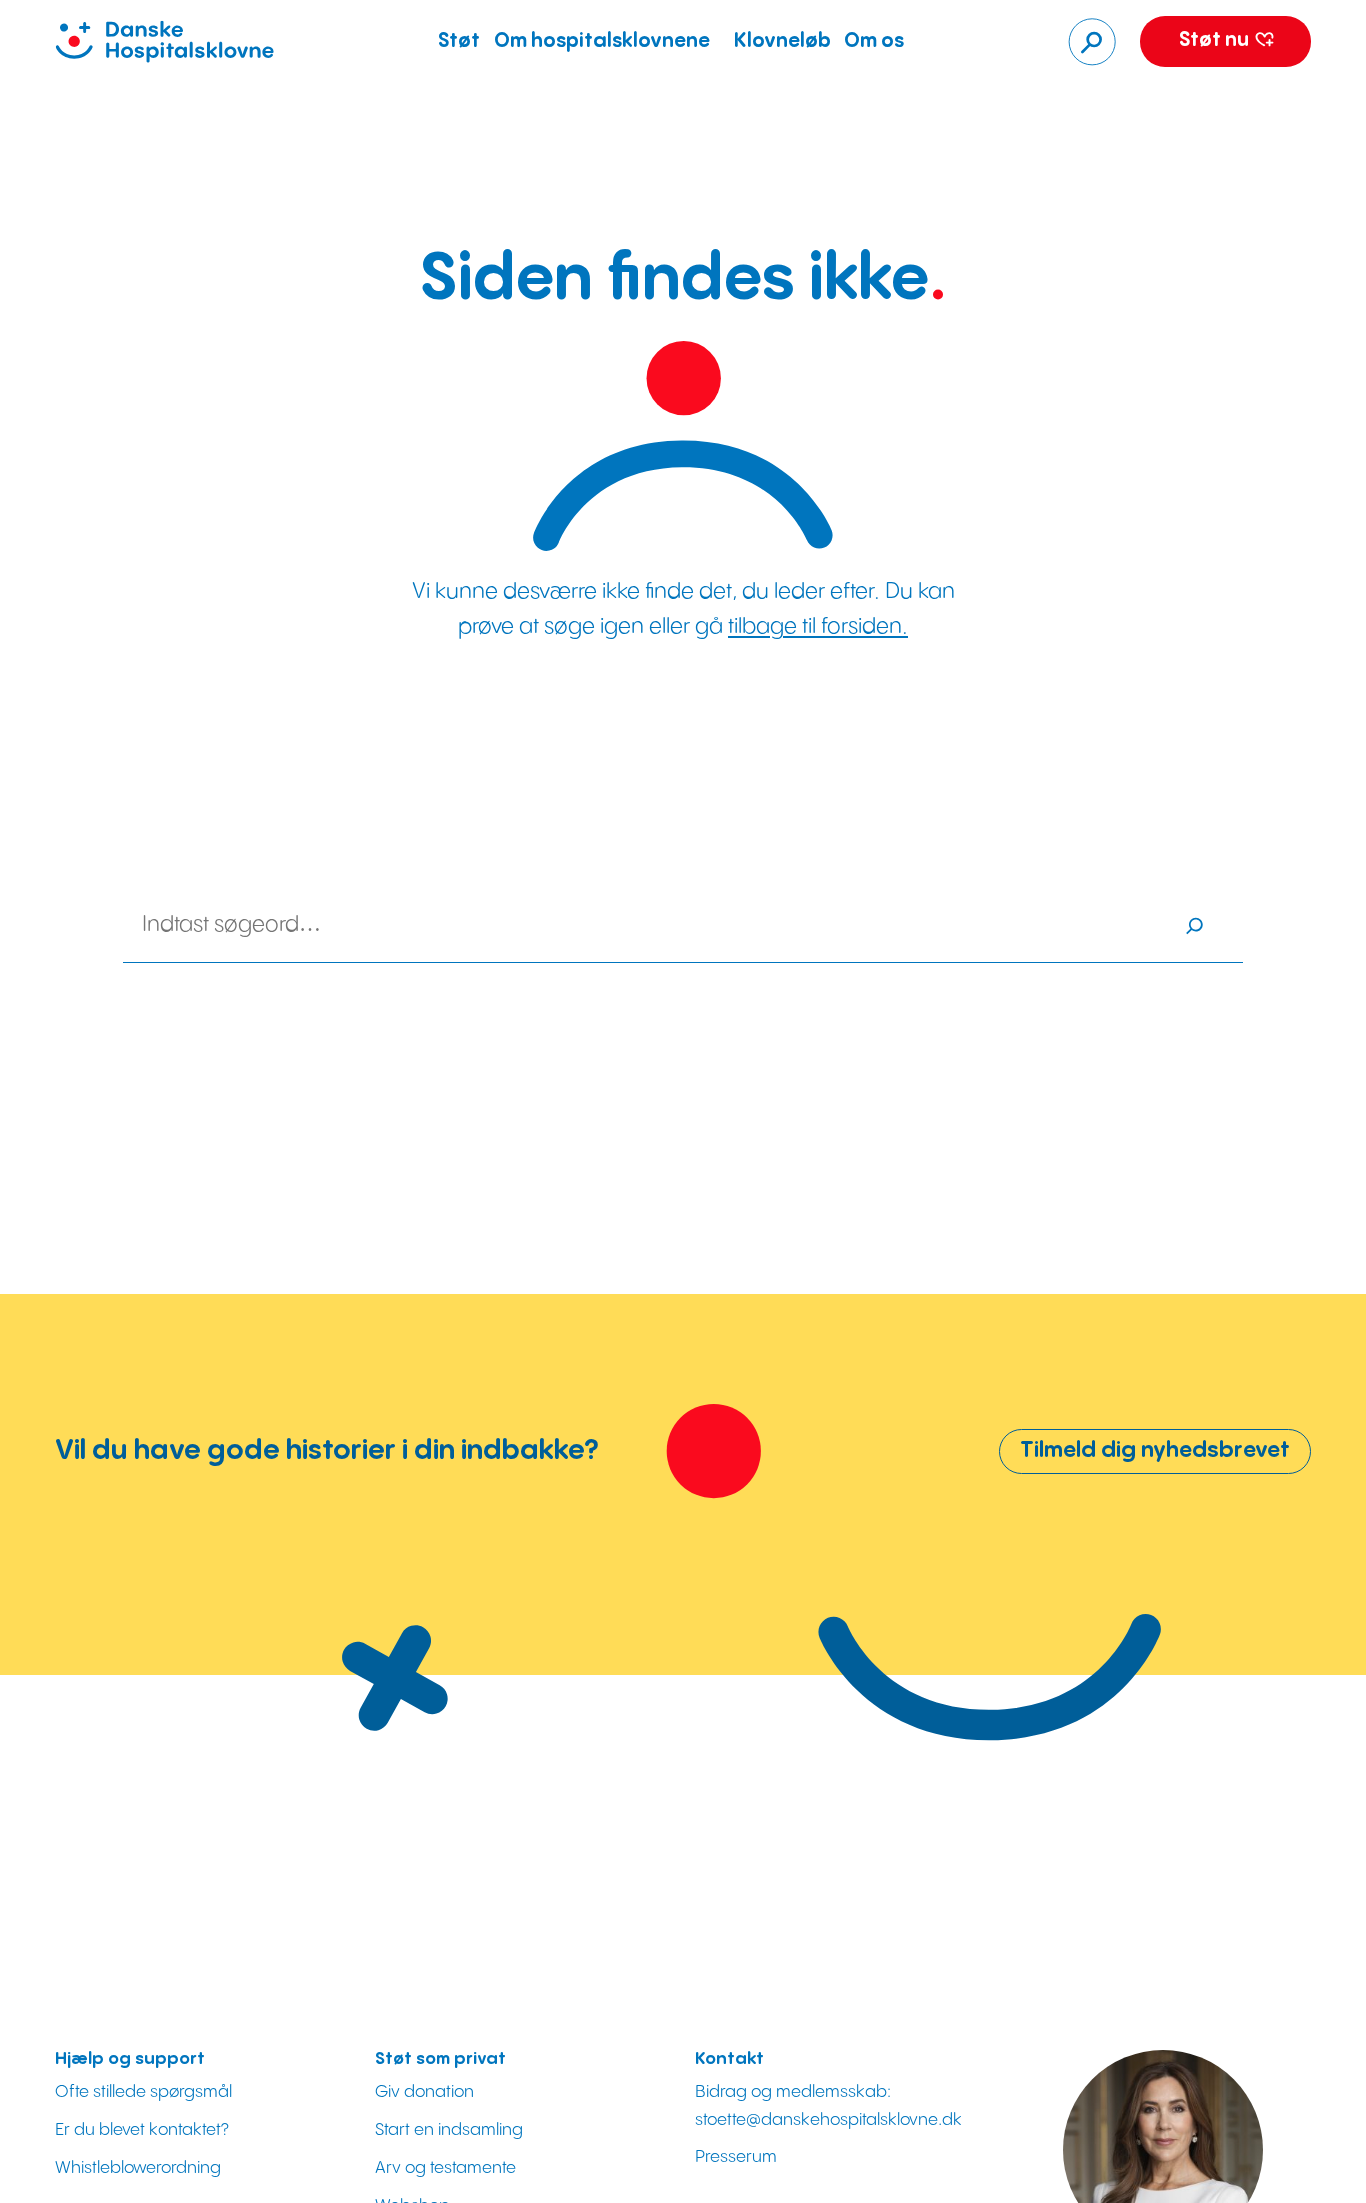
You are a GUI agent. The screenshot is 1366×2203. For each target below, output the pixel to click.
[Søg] (1092, 42)
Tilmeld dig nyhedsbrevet (1155, 1450)
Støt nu (1216, 40)
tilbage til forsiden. (818, 626)
